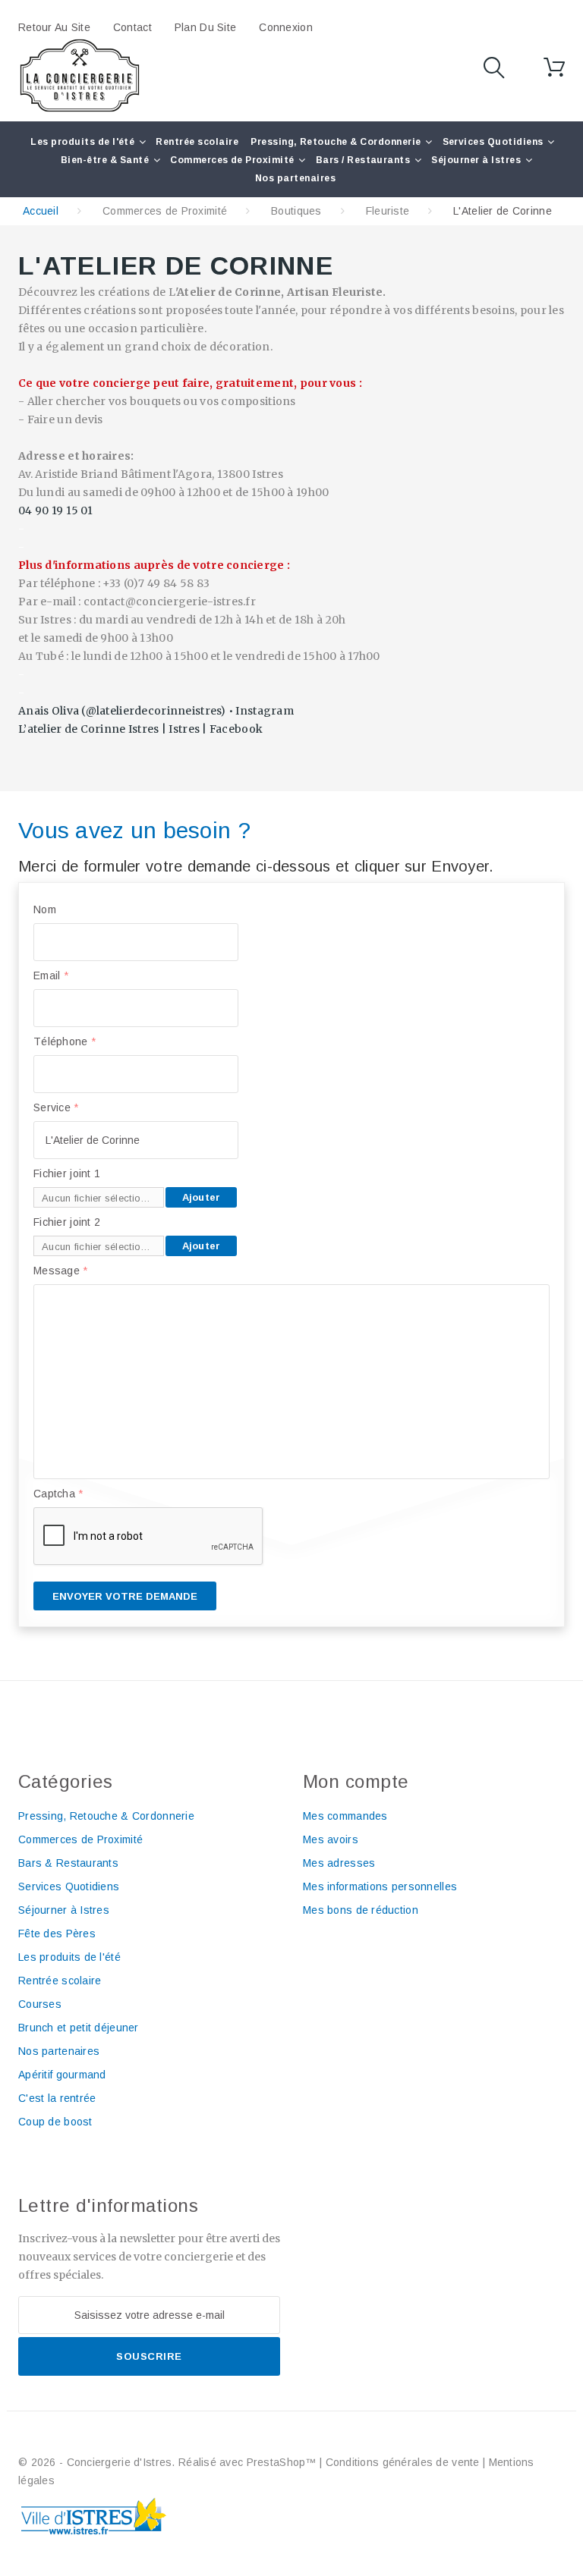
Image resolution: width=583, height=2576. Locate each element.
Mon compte (356, 1781)
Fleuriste (388, 211)
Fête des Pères (57, 1934)
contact (132, 27)
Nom (45, 909)
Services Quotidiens (493, 142)
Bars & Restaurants (68, 1863)
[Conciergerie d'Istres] (80, 76)
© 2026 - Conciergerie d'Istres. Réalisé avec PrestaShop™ (169, 2462)
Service (56, 1107)
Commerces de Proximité (232, 160)
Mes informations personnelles (380, 1886)
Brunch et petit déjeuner (79, 2028)
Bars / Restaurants (363, 160)
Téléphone (65, 1041)
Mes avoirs (331, 1839)
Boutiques (296, 211)
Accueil (41, 211)
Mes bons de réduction (361, 1910)
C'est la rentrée (57, 2098)
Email (51, 975)
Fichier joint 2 (67, 1222)
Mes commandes (345, 1816)
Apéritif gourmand (62, 2075)
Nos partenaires (295, 178)
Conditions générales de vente (403, 2462)
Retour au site (54, 27)
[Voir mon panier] (554, 68)
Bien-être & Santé (105, 160)
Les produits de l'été (82, 142)
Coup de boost (55, 2122)
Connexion (286, 27)
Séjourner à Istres (476, 160)
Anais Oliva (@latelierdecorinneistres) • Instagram (156, 711)
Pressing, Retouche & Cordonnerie (336, 142)
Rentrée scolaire (197, 142)
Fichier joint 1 (67, 1173)
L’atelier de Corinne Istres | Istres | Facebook (140, 729)
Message (61, 1271)
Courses (40, 2004)
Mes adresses (339, 1863)
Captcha (58, 1494)
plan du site (205, 27)
